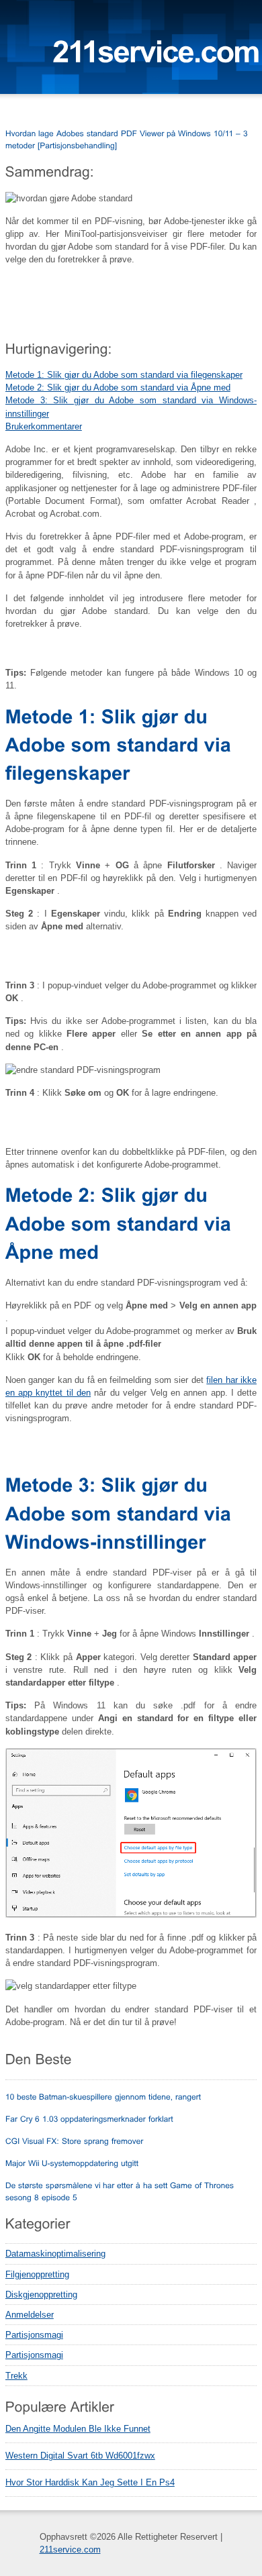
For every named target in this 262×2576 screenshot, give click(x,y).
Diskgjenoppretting (41, 2295)
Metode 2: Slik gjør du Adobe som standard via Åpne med (118, 388)
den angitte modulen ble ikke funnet (78, 2429)
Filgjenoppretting (37, 2274)
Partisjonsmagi (34, 2335)
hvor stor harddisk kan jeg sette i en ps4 (90, 2483)
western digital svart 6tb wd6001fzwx (80, 2456)
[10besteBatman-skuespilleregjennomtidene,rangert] (103, 2096)
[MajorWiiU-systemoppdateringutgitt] (72, 2163)
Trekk (16, 2376)
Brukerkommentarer (44, 426)
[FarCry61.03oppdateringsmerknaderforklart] (89, 2118)
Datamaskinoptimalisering (55, 2254)
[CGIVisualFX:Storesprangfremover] (75, 2141)
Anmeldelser (30, 2315)
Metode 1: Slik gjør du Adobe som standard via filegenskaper (124, 375)
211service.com (70, 2549)
